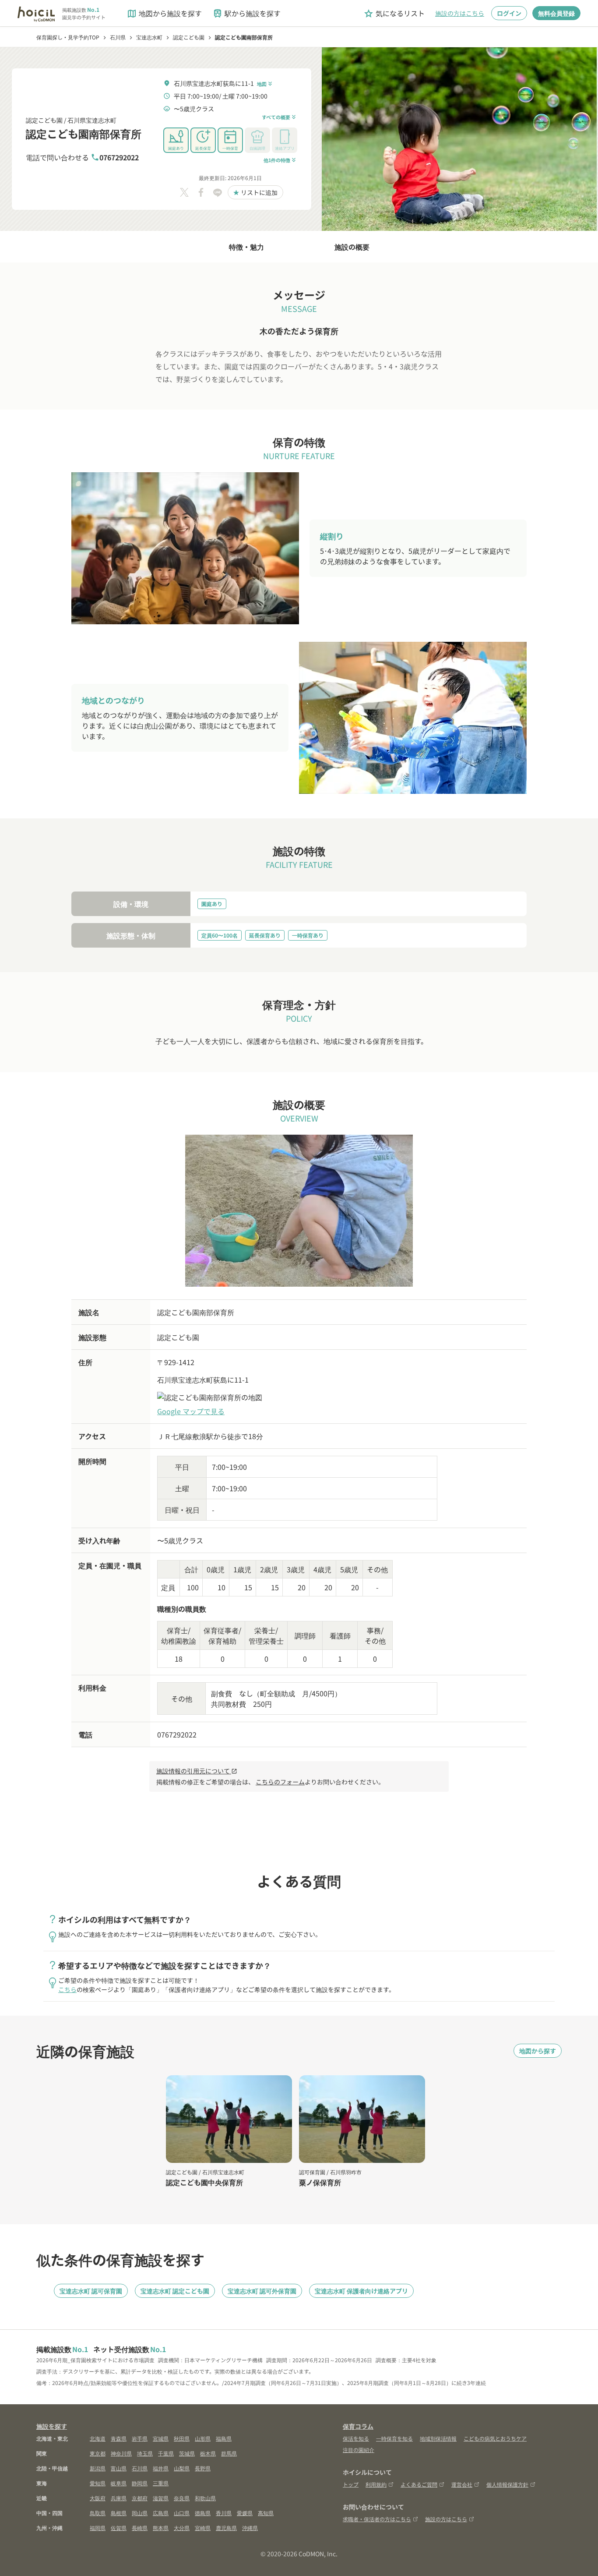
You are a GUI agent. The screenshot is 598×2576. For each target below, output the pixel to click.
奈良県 (182, 2498)
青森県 (119, 2438)
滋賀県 (161, 2498)
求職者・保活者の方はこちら (377, 2519)
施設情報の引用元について (197, 1771)
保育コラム (358, 2426)
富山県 (119, 2468)
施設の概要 (352, 247)
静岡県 (140, 2483)
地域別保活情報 (438, 2438)
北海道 (98, 2438)
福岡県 (98, 2528)
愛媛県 (245, 2513)
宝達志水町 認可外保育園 (262, 2291)
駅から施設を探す (246, 13)
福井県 (161, 2468)
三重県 (161, 2483)
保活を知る (356, 2438)
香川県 (224, 2513)
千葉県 (166, 2453)
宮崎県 (203, 2528)
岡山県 (140, 2513)
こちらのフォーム (280, 1782)
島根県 (119, 2513)
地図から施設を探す (164, 13)
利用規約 (376, 2484)
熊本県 (161, 2528)
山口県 (182, 2513)
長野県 (203, 2468)
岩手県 (140, 2438)
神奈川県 (121, 2453)
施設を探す (52, 2426)
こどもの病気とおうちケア (495, 2438)
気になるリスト (394, 13)
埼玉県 (145, 2453)
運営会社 (462, 2484)
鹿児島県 (226, 2528)
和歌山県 (205, 2498)
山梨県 (182, 2468)
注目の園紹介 (359, 2450)
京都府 (140, 2498)
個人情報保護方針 (507, 2484)
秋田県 (182, 2438)
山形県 (203, 2438)
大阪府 (98, 2498)
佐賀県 (119, 2528)
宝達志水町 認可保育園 (91, 2291)
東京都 (98, 2453)
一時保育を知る (394, 2438)
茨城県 (187, 2453)
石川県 (140, 2468)
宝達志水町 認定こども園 (175, 2291)
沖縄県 (250, 2528)
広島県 (161, 2513)
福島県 (224, 2438)
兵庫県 (119, 2498)
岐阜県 (119, 2483)
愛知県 (98, 2483)
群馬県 (229, 2453)
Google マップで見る (191, 1411)
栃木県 (208, 2453)
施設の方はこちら (460, 13)
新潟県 (98, 2468)
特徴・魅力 (246, 247)
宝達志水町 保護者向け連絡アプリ (361, 2291)
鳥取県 (98, 2513)
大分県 (182, 2528)
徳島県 (203, 2513)
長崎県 (140, 2528)
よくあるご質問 (419, 2484)
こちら (67, 1989)
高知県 (266, 2513)
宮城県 (161, 2438)
